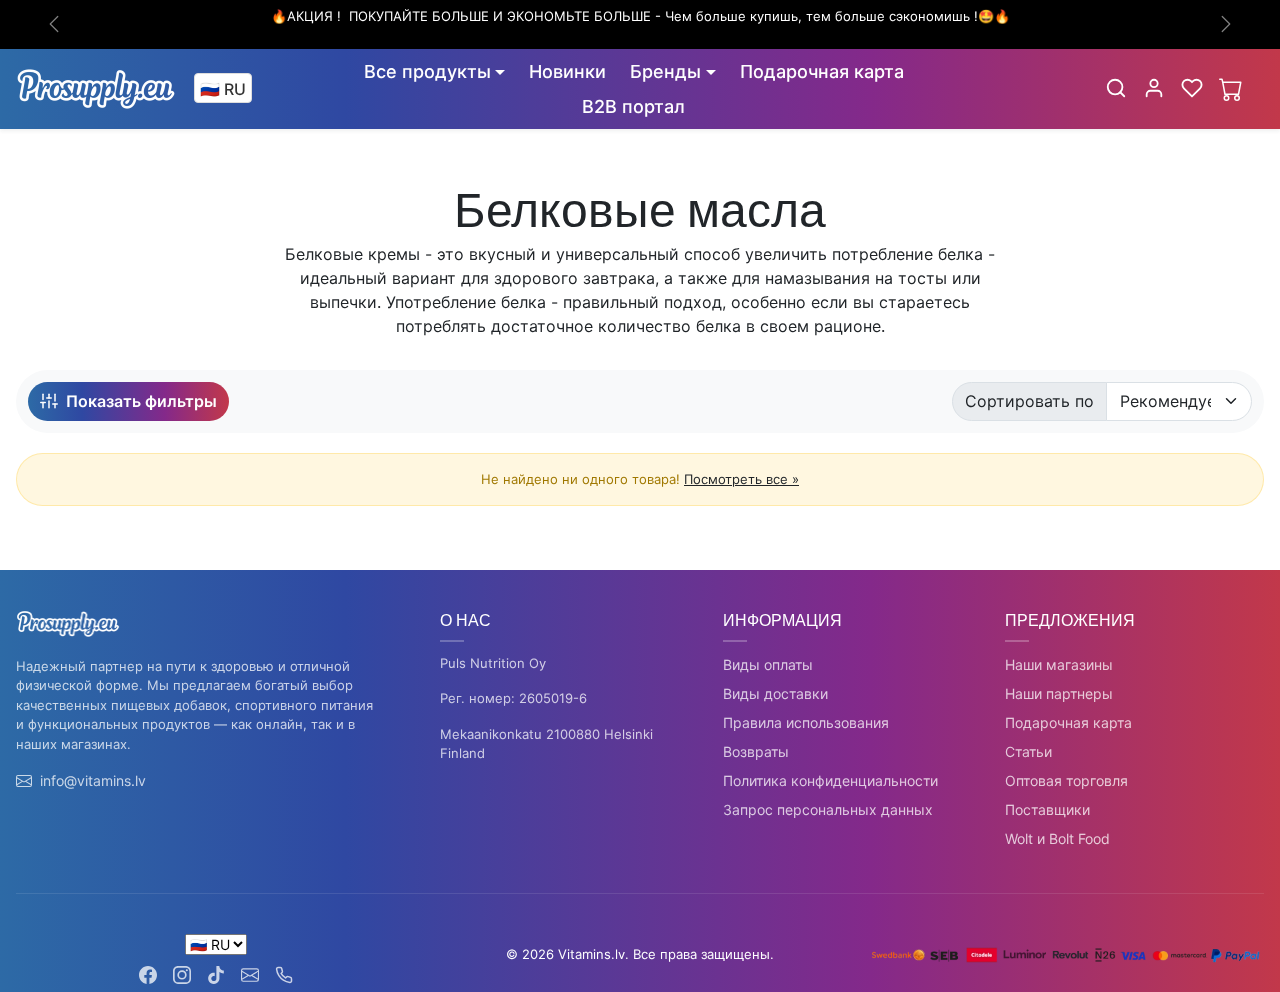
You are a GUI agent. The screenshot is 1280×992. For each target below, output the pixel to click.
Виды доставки (775, 693)
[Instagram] (182, 973)
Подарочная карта (822, 71)
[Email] (250, 973)
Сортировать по (1029, 401)
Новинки (567, 71)
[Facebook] (148, 973)
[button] (1116, 88)
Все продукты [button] (427, 71)
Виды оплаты (768, 664)
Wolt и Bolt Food (1057, 838)
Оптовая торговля (1066, 780)
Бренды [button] (665, 71)
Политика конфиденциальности (830, 780)
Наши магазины (1059, 664)
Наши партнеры (1059, 693)
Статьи (1028, 751)
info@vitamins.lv (93, 780)
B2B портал (633, 106)
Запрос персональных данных (828, 809)
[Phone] (284, 973)
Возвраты (756, 751)
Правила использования (806, 722)
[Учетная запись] (1154, 88)
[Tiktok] (216, 973)
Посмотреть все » (741, 479)
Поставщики (1047, 809)
